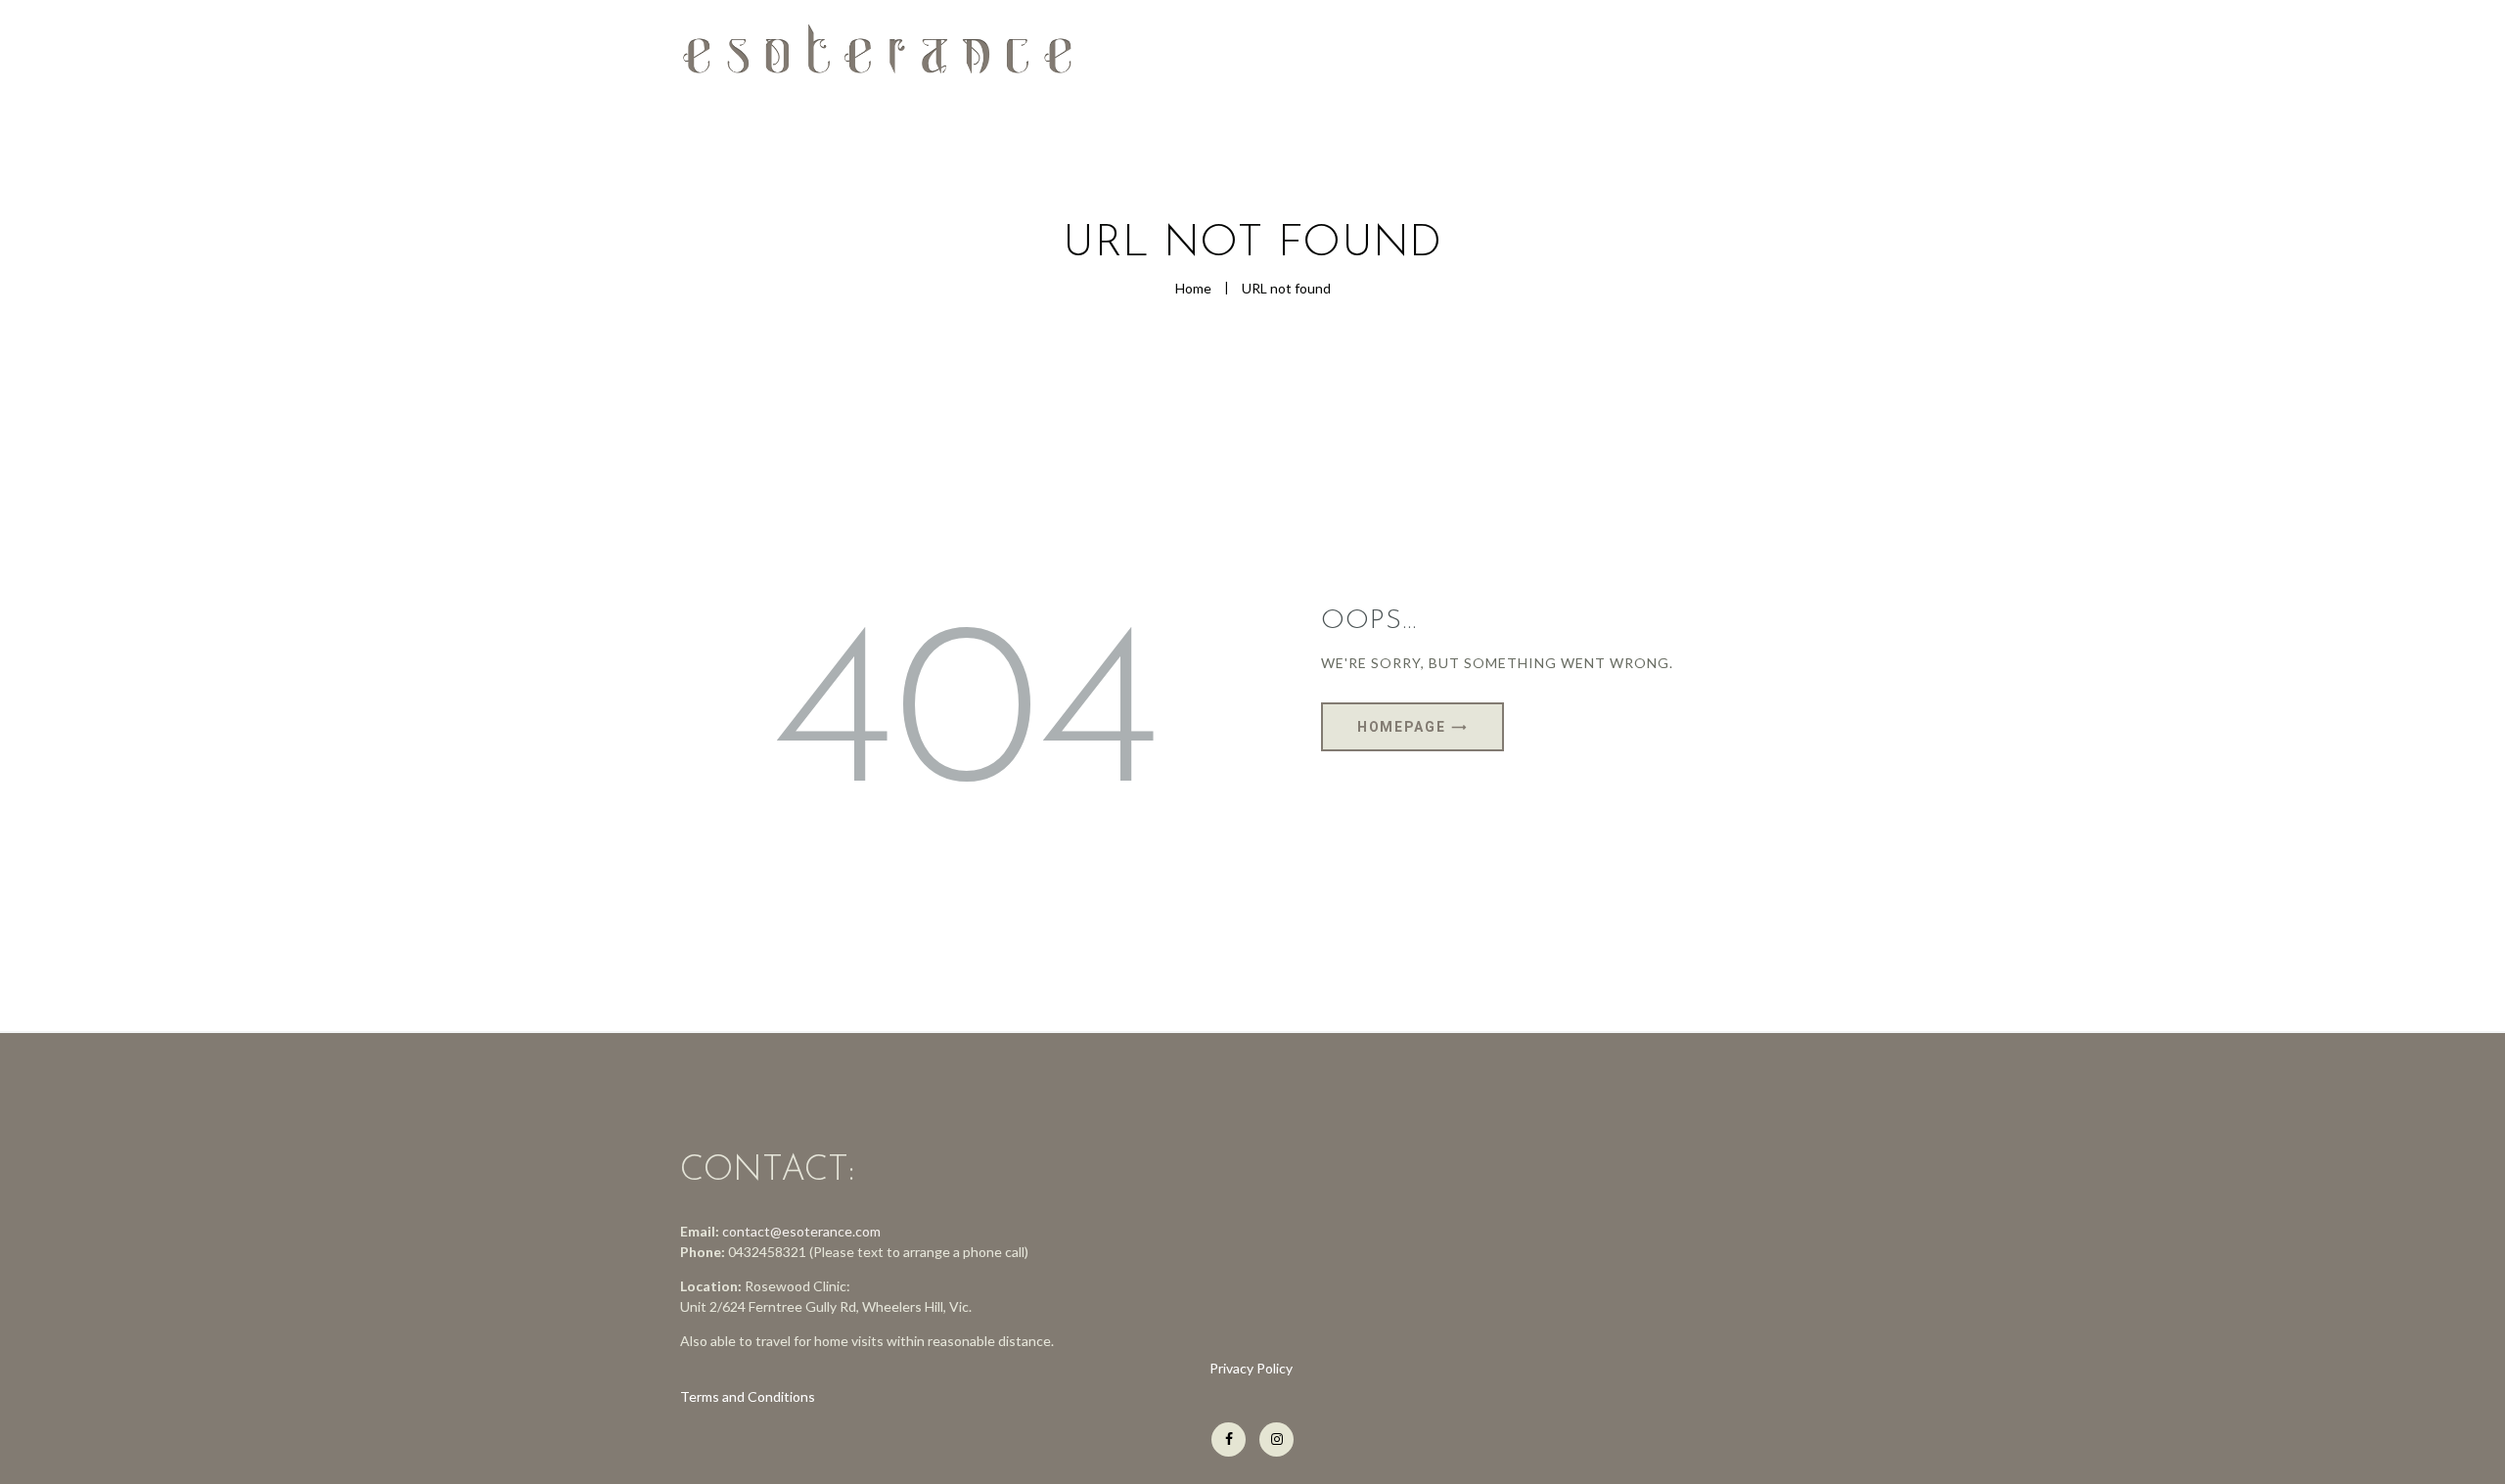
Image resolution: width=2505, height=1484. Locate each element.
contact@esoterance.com (801, 1231)
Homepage (1401, 727)
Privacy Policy (1252, 1368)
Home (1193, 288)
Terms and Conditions (748, 1396)
